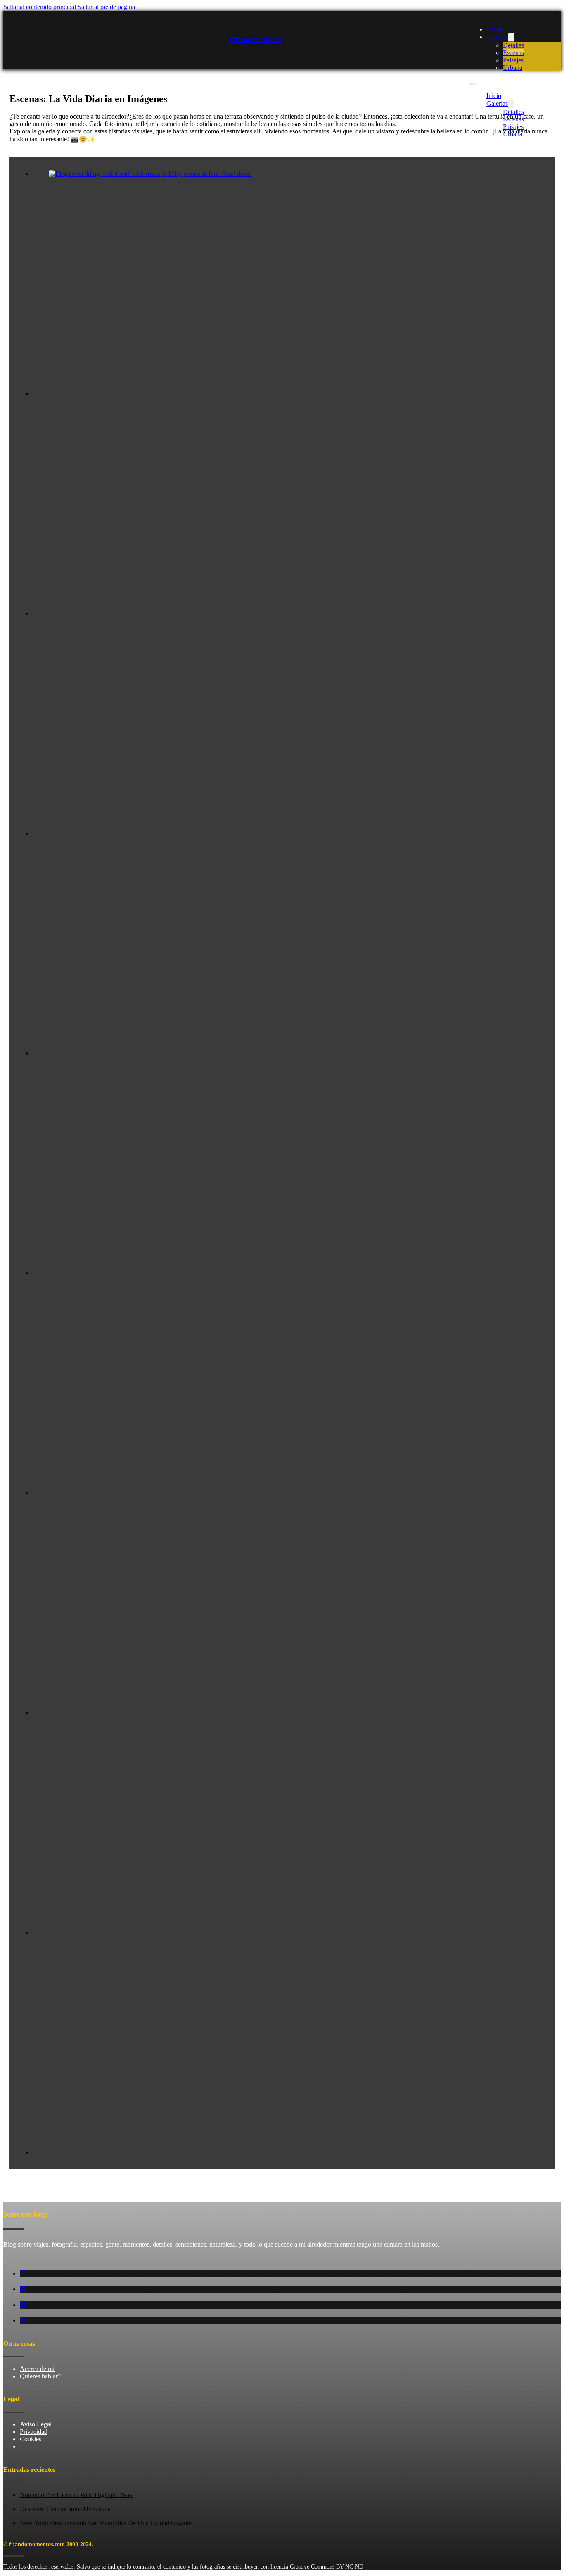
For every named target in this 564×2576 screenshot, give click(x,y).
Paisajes (513, 60)
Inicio (494, 29)
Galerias (497, 37)
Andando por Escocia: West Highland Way (76, 2495)
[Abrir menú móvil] (473, 84)
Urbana (513, 68)
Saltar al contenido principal (40, 7)
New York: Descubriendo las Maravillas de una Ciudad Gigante (106, 2523)
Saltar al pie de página (106, 7)
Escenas (513, 53)
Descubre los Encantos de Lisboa (65, 2509)
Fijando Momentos (256, 39)
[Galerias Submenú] (511, 37)
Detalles (513, 45)
